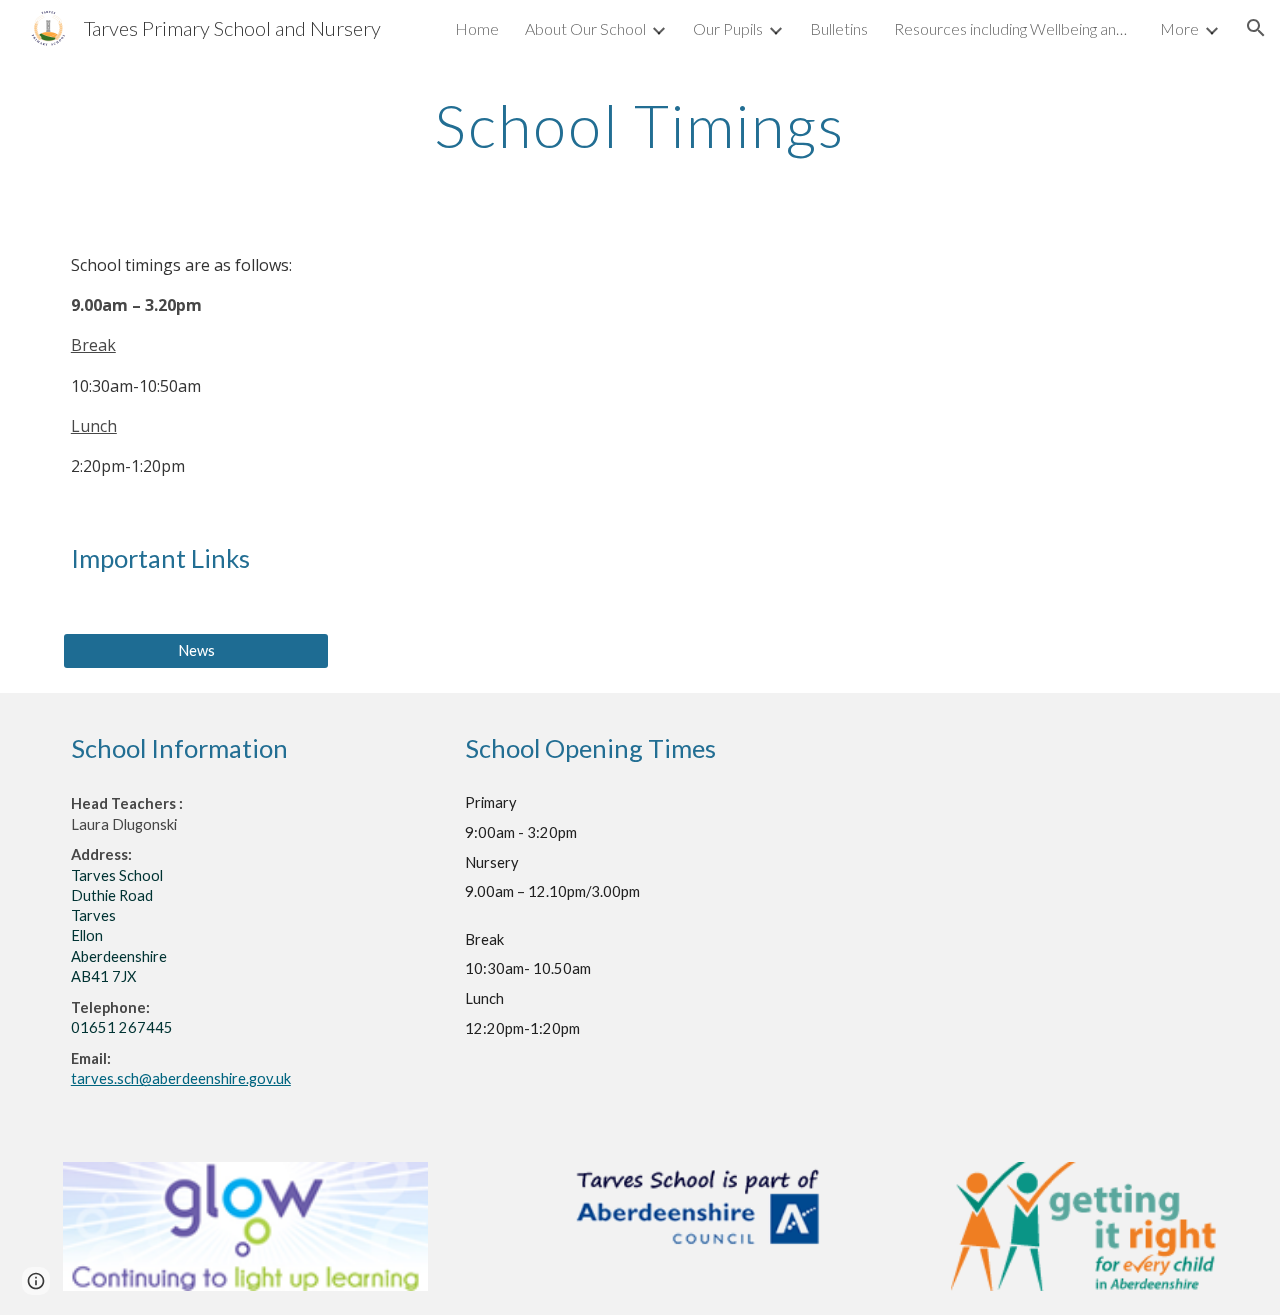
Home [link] (477, 28)
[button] (1256, 28)
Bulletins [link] (839, 28)
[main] (640, 125)
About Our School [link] (585, 28)
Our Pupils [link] (728, 28)
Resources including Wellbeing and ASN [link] (1014, 28)
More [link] (1179, 28)
